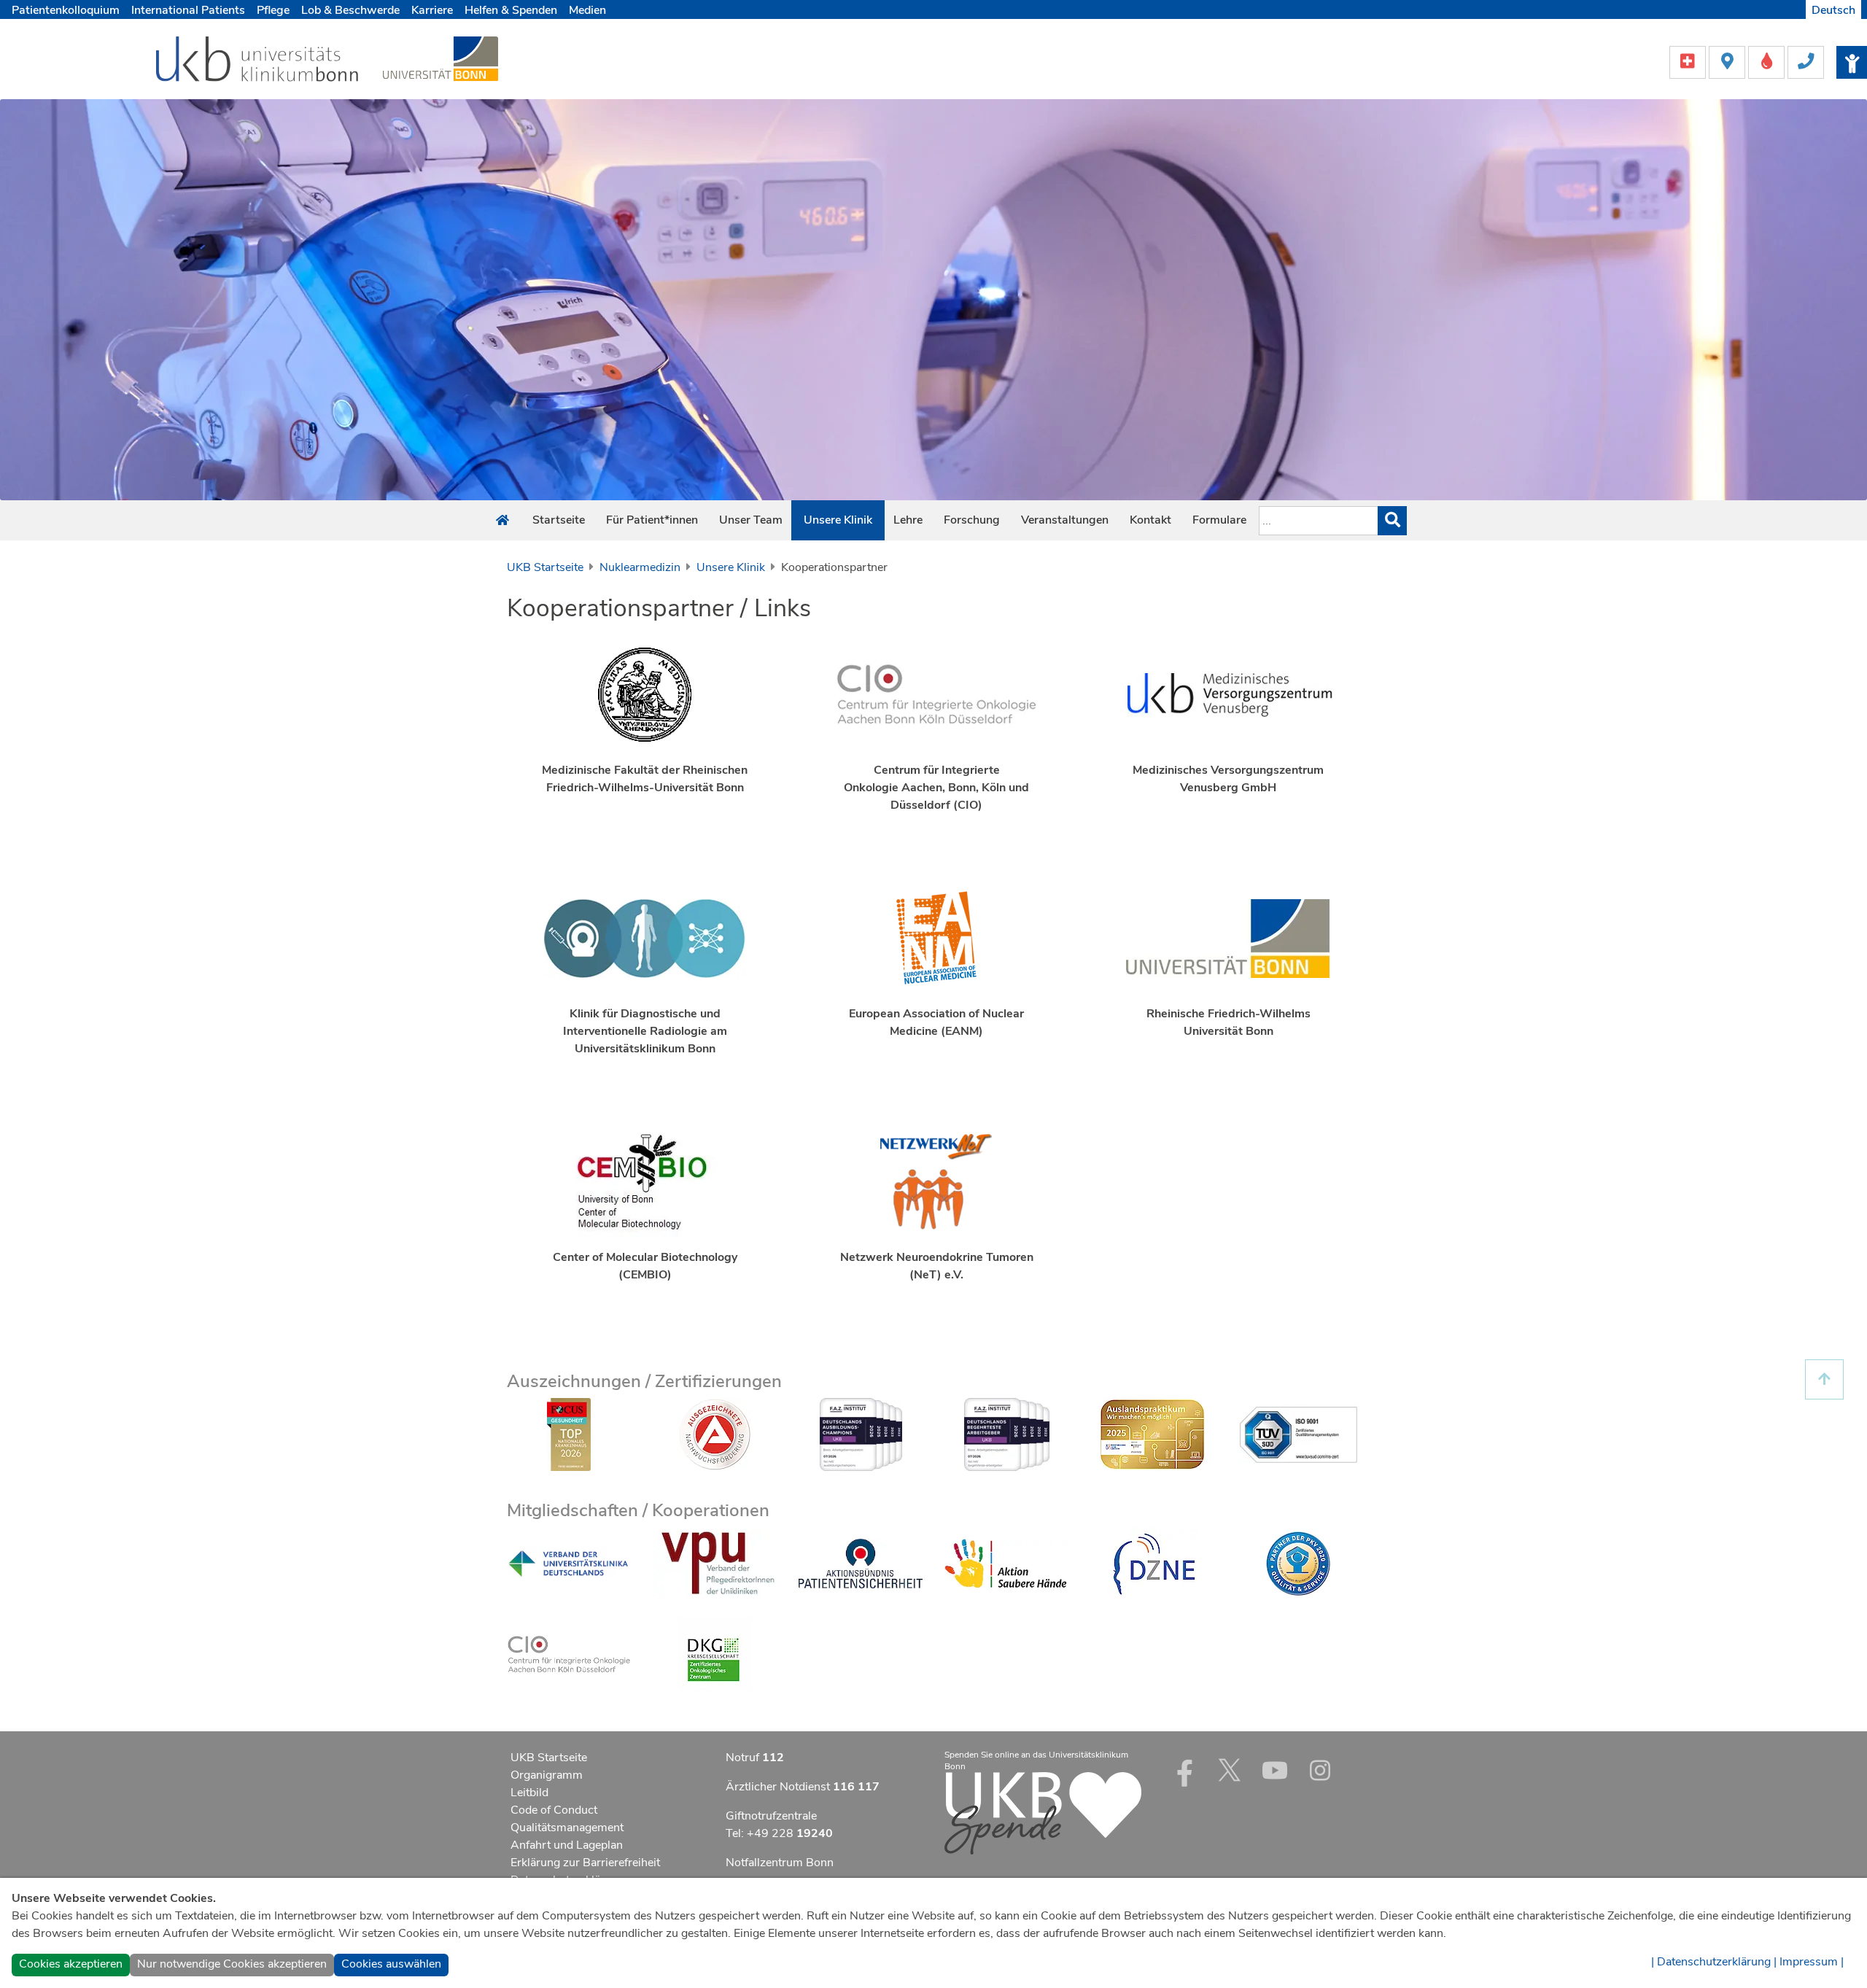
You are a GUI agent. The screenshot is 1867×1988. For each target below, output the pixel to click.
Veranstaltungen (1065, 520)
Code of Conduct (554, 1810)
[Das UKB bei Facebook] (1184, 1770)
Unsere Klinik (838, 520)
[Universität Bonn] (440, 58)
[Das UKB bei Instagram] (1320, 1770)
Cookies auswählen (391, 1964)
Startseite (559, 520)
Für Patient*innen (652, 520)
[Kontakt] (1806, 61)
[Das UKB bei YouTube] (1275, 1770)
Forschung (972, 520)
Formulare (1219, 520)
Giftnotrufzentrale (771, 1816)
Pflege (273, 10)
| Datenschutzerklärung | (1714, 1962)
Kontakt (1150, 520)
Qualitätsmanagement (567, 1828)
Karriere (432, 10)
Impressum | (1812, 1962)
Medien (587, 10)
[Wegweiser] (1728, 61)
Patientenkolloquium (66, 10)
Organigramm (547, 1775)
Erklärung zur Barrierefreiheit (585, 1863)
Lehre (908, 520)
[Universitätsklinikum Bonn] (258, 61)
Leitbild (529, 1793)
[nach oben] (1824, 1379)
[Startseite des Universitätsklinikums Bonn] (502, 521)
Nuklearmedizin (640, 567)
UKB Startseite (545, 567)
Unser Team (751, 520)
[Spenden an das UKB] (1043, 1812)
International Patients (188, 10)
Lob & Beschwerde (350, 10)
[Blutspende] (1768, 61)
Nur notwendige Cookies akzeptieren (232, 1964)
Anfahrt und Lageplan (567, 1845)
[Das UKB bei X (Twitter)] (1230, 1770)
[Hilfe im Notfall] (1689, 61)
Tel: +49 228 (779, 1833)
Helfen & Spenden (511, 10)
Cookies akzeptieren (71, 1964)
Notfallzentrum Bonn (780, 1863)
